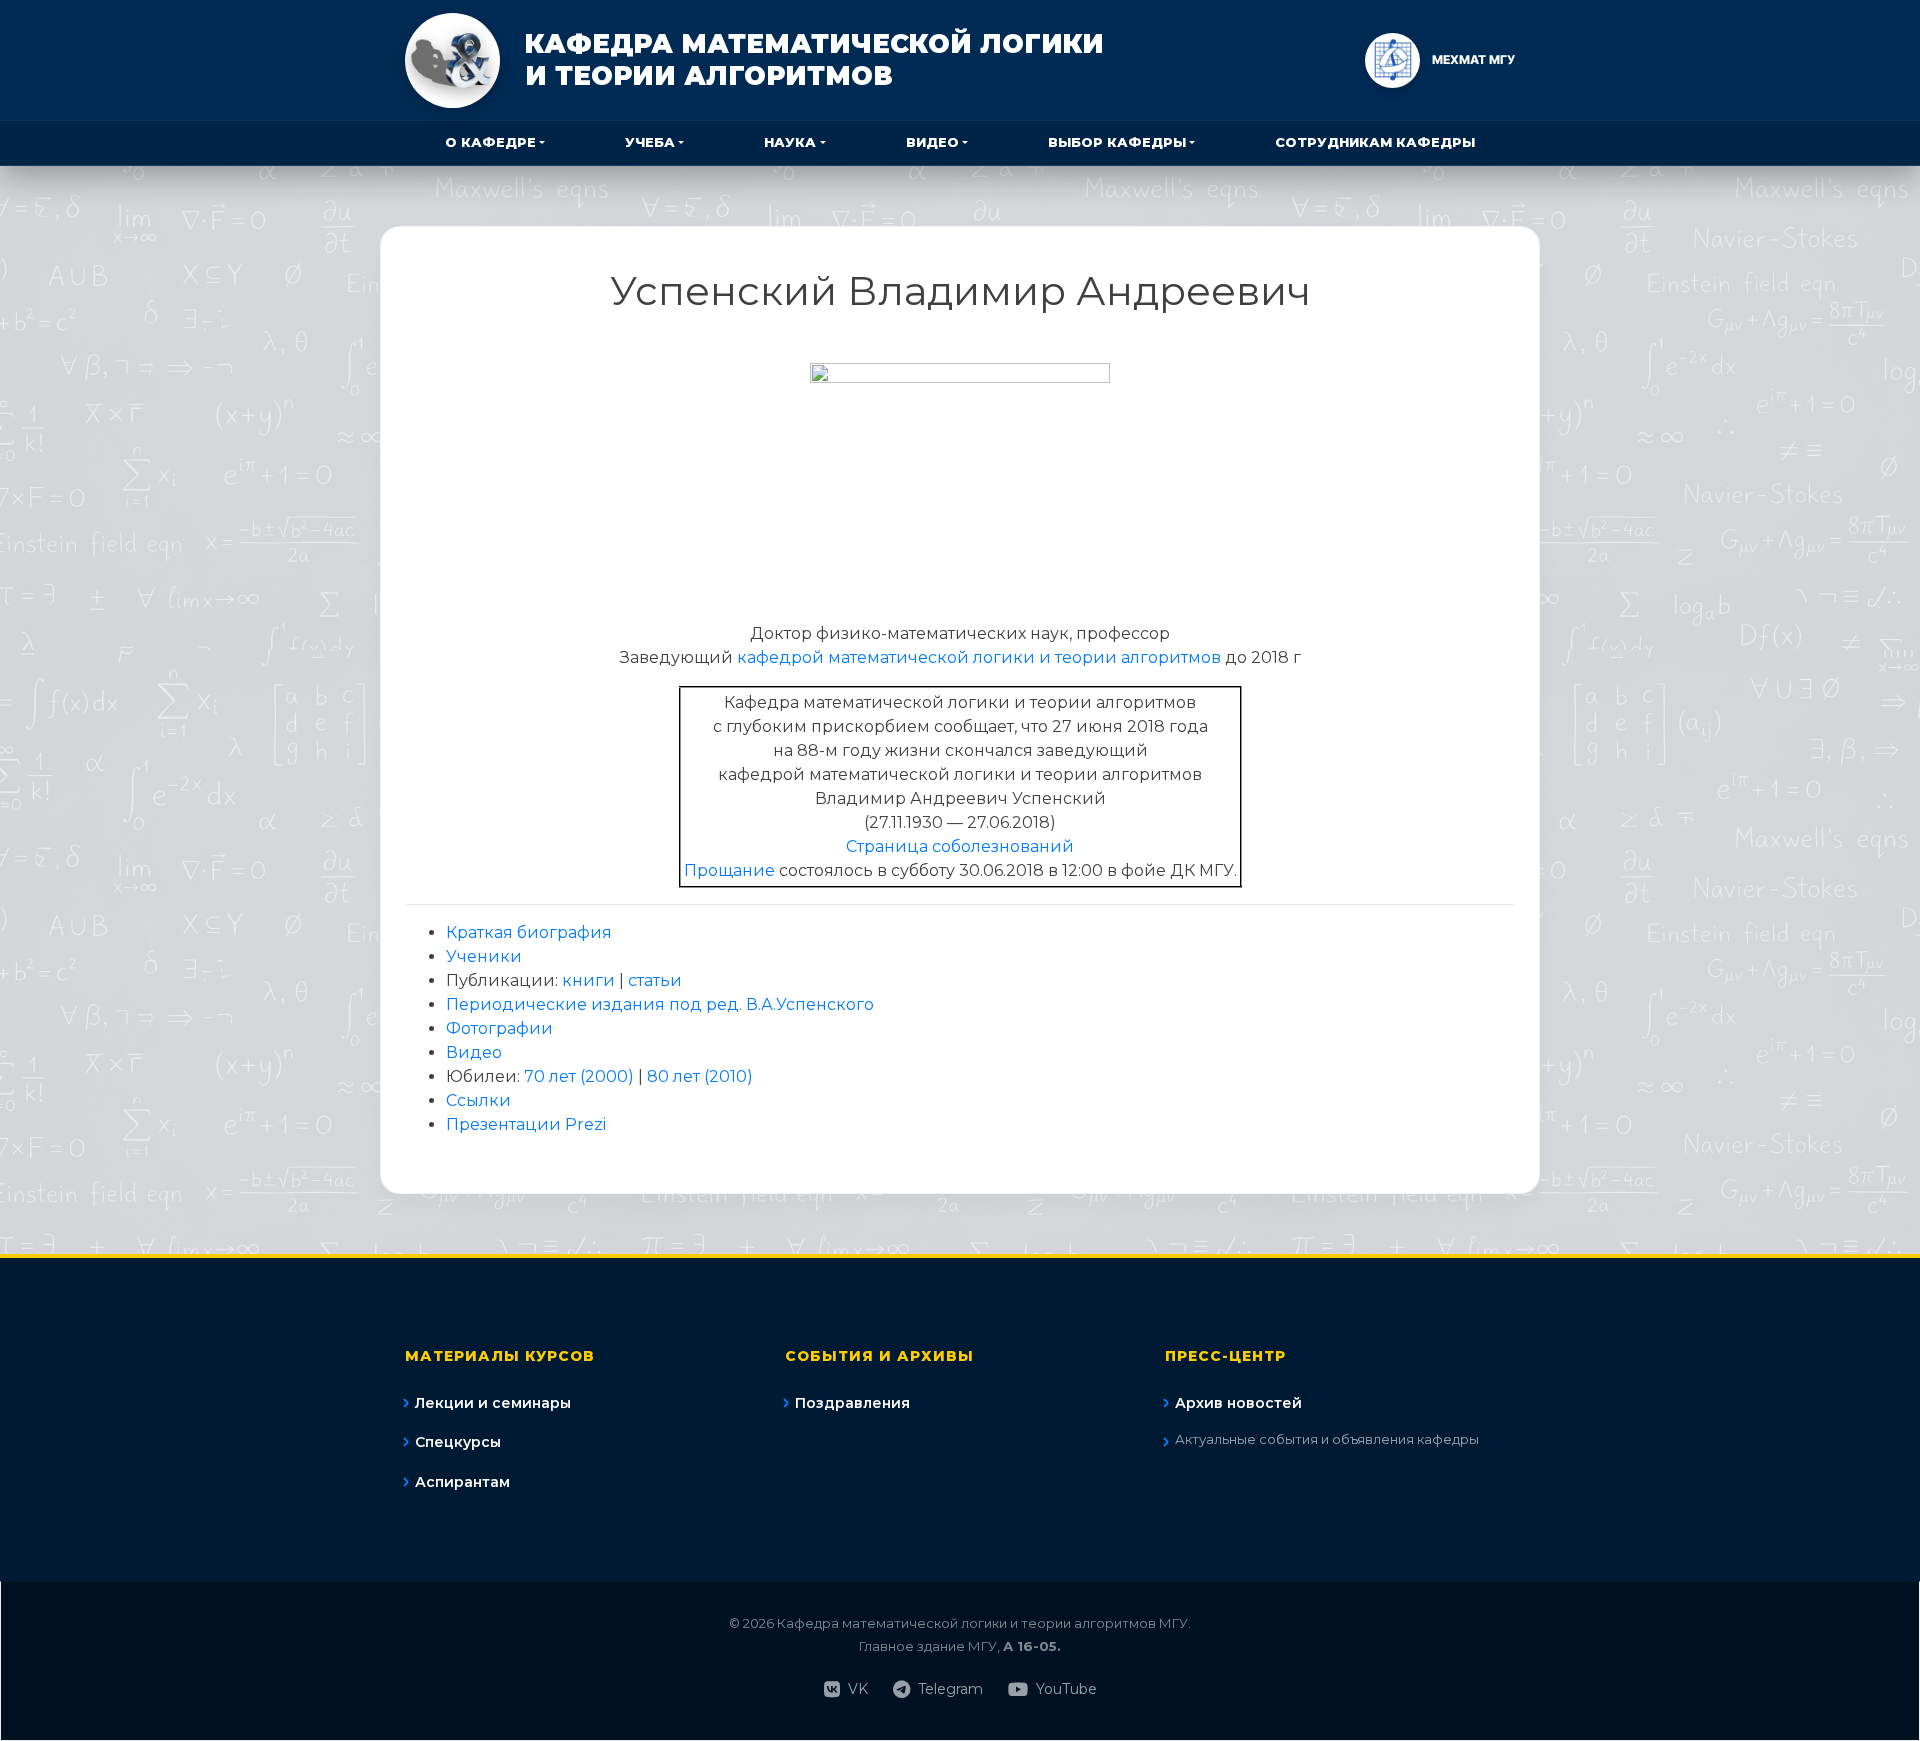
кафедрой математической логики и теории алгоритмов (979, 657)
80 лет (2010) (700, 1076)
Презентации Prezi (526, 1124)
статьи (655, 980)
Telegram (950, 1689)
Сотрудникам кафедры (1375, 142)
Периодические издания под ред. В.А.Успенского (660, 1004)
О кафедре (490, 142)
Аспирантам (462, 1482)
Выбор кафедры (1117, 142)
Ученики (484, 956)
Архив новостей (1238, 1403)
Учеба (650, 142)
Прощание (729, 870)
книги (588, 980)
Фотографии (499, 1028)
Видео (932, 142)
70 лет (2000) (579, 1076)
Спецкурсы (458, 1442)
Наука (790, 142)
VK (858, 1689)
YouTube (1066, 1689)
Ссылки (478, 1100)
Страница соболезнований (960, 846)
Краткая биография (529, 932)
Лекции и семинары (493, 1403)
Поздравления (852, 1403)
